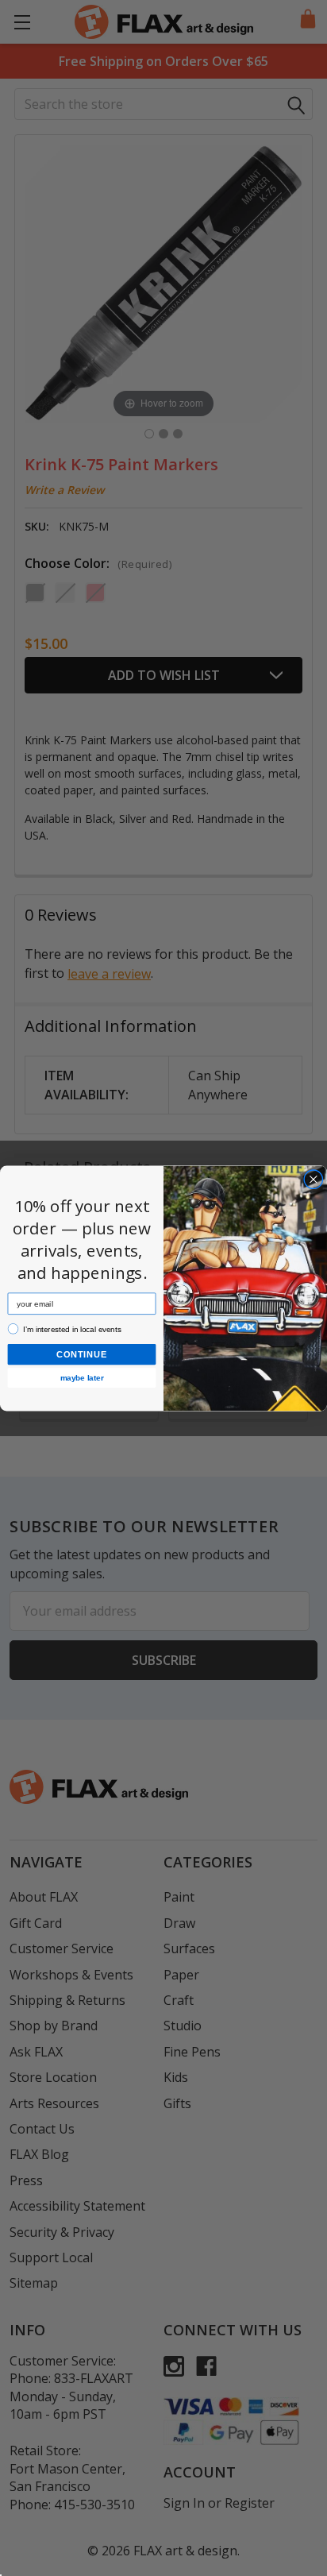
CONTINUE (82, 1354)
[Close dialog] (314, 1179)
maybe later (82, 1378)
